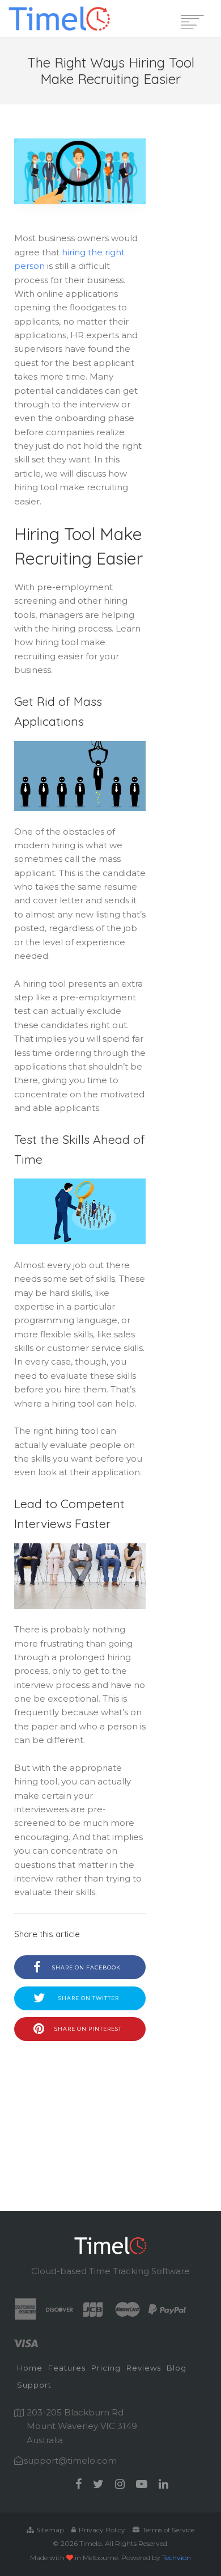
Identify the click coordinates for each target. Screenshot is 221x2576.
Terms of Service (167, 2530)
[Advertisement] (80, 2109)
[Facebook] (78, 2484)
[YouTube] (142, 2484)
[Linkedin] (163, 2484)
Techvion (177, 2558)
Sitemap (49, 2530)
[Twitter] (98, 2484)
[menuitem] (30, 2369)
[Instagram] (120, 2484)
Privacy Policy (101, 2530)
